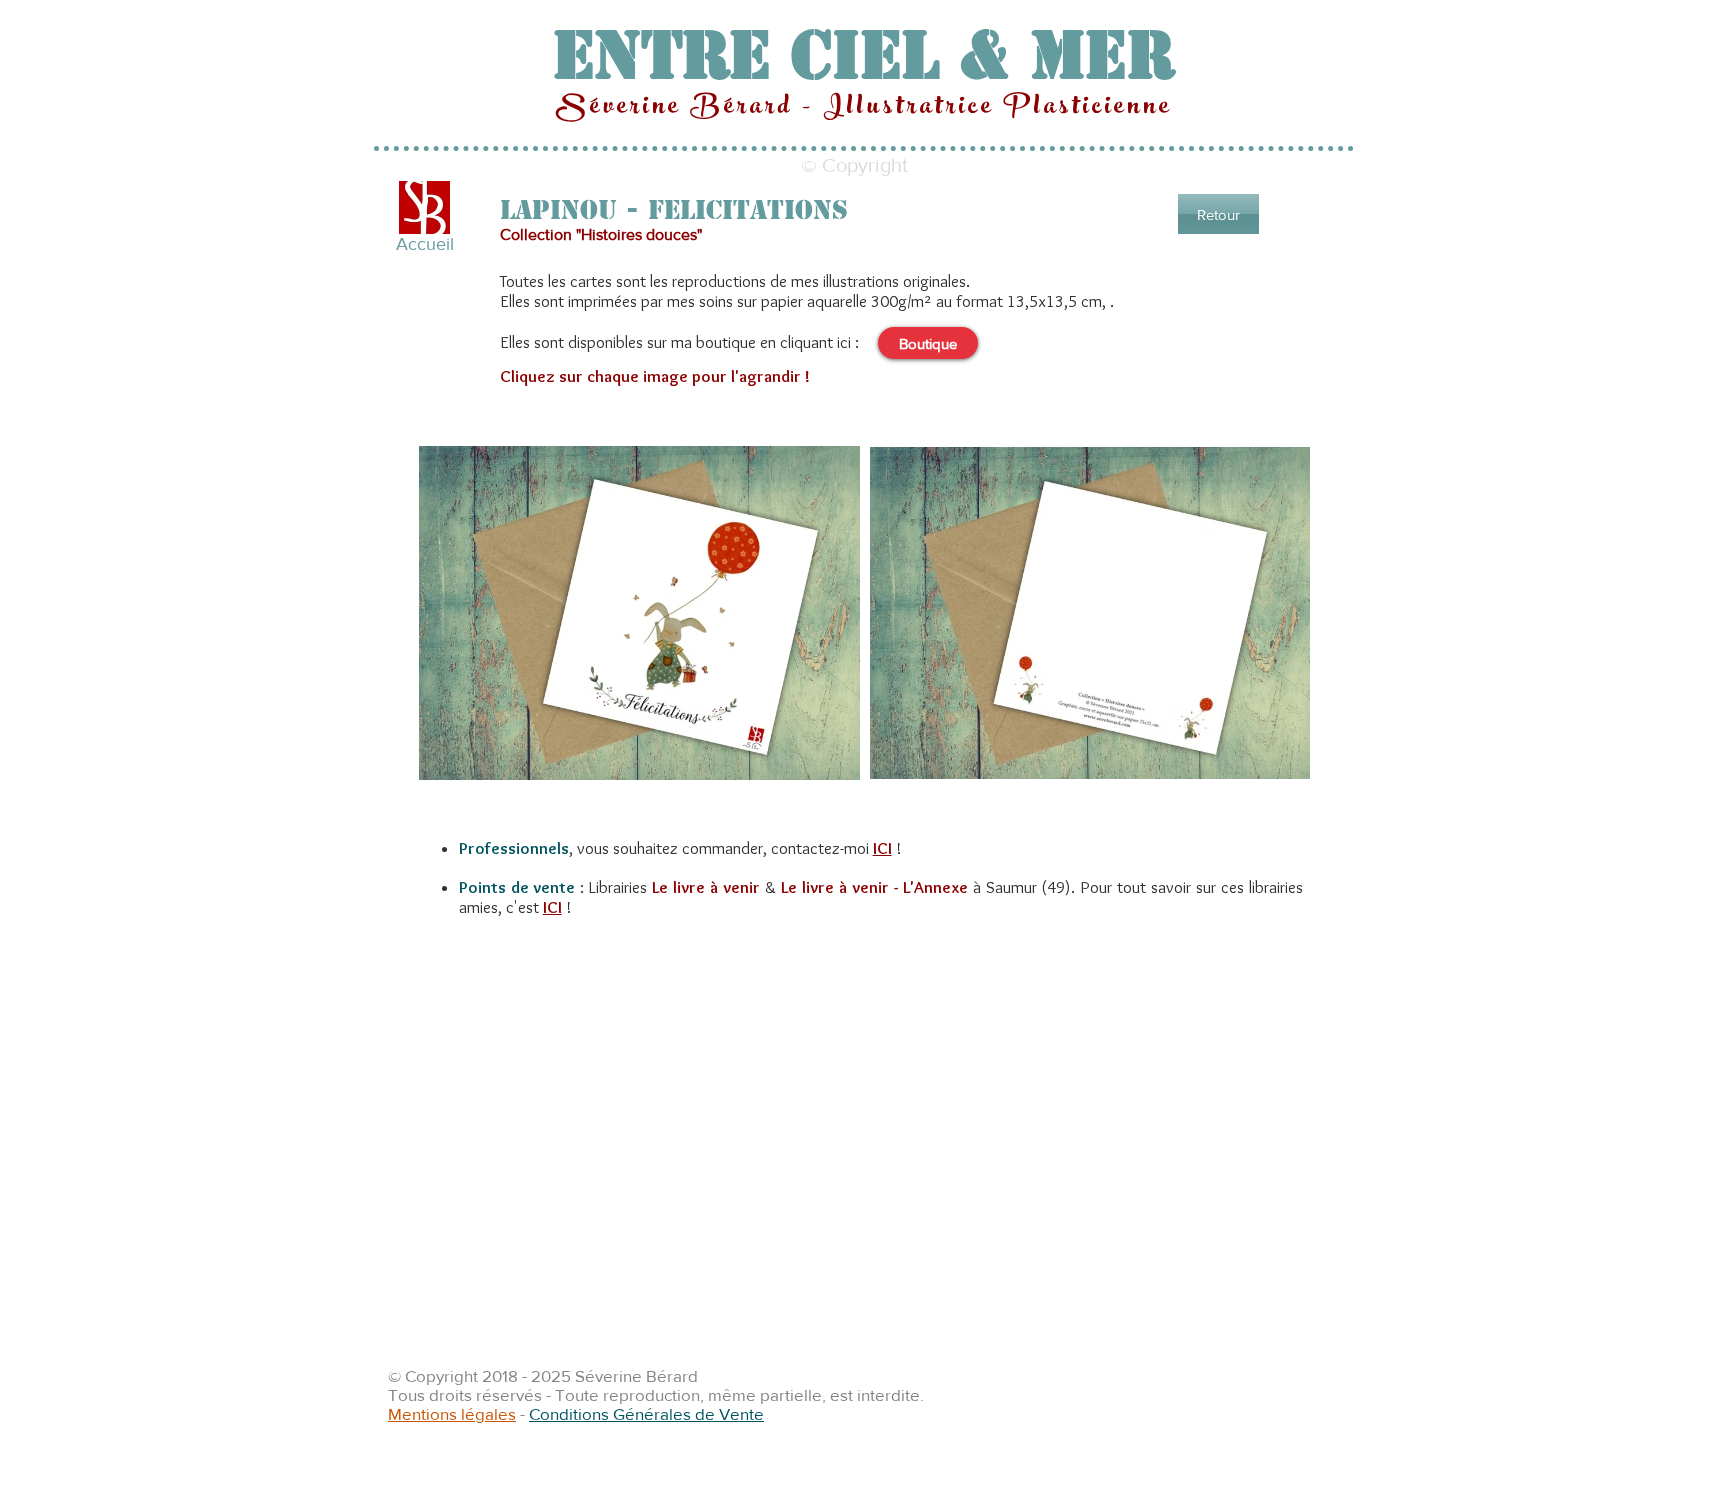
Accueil (425, 244)
